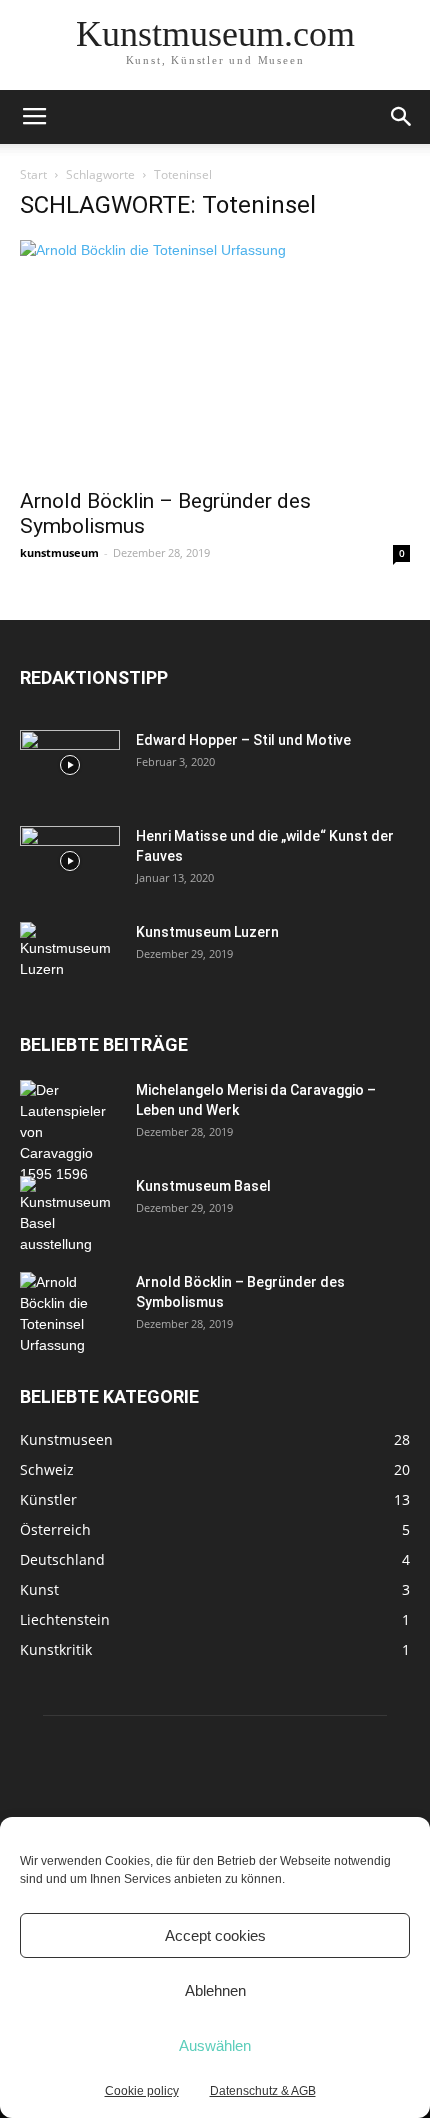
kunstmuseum (59, 552)
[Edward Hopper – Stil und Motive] (70, 765)
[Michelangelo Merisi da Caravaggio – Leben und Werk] (65, 1132)
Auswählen (215, 2045)
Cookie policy (142, 2091)
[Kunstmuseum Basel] (70, 1215)
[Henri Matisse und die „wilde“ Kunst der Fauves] (70, 861)
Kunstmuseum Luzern (207, 932)
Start (33, 174)
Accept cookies (215, 1935)
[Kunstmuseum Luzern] (70, 953)
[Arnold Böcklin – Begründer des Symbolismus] (215, 358)
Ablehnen (215, 1990)
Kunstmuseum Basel (203, 1186)
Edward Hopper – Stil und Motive (243, 740)
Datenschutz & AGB (263, 2091)
